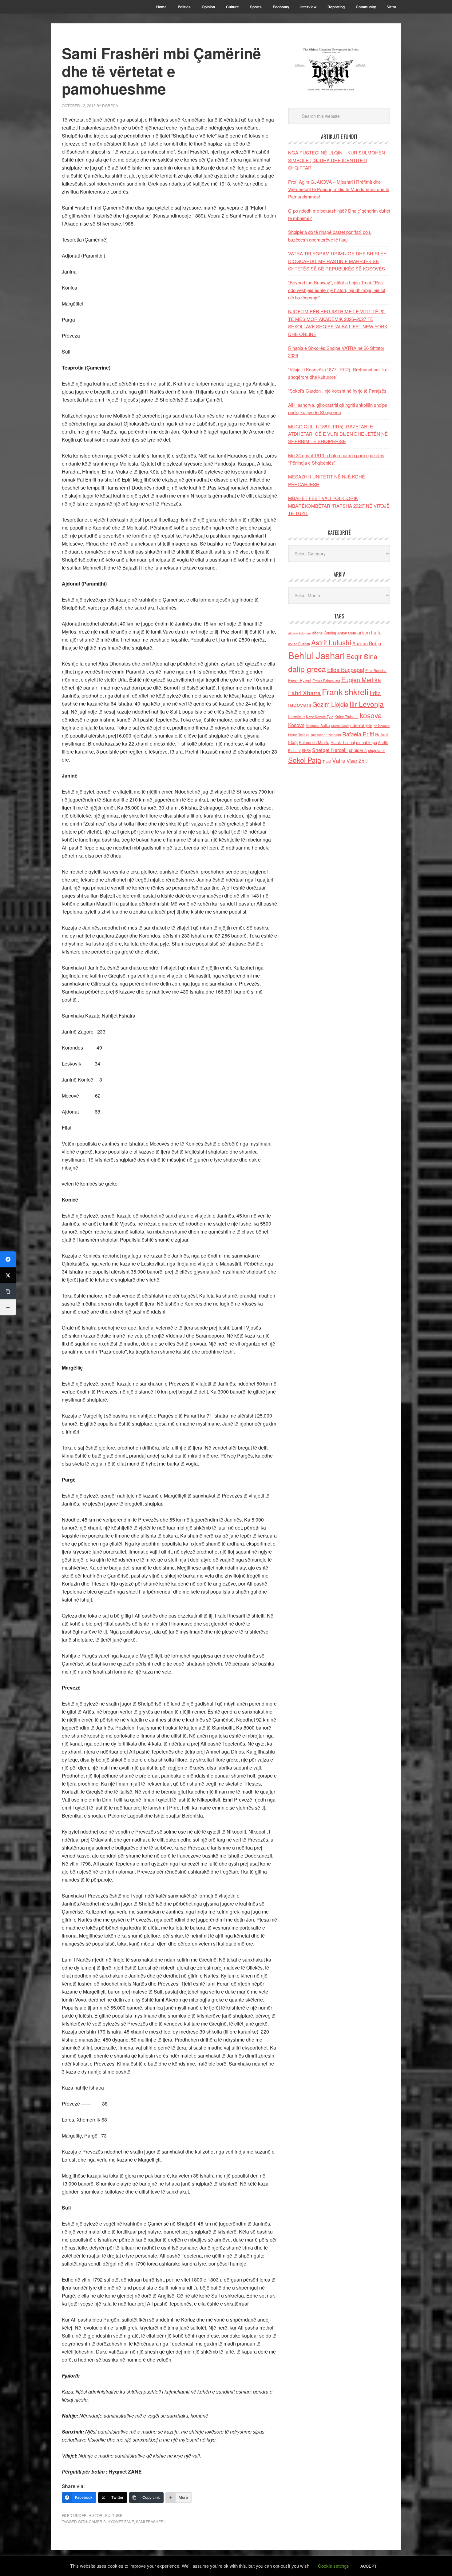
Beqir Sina (362, 656)
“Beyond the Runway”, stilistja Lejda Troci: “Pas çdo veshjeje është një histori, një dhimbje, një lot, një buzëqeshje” (337, 290)
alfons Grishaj (324, 633)
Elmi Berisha (376, 670)
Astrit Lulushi (331, 642)
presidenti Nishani (326, 735)
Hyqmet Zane (121, 2521)
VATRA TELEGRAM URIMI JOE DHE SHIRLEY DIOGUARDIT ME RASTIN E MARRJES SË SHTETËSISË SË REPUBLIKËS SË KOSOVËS (337, 261)
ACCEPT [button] (369, 2566)
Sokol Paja (305, 760)
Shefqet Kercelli (330, 750)
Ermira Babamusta (326, 681)
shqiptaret (376, 750)
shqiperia (358, 750)
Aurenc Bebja (367, 643)
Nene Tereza (299, 735)
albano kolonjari (299, 633)
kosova (371, 715)
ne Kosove (382, 726)
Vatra (339, 760)
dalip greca (307, 669)
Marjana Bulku (318, 726)
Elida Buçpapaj (346, 670)
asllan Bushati (299, 644)
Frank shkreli (345, 692)
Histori (96, 2515)
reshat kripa (367, 742)
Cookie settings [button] (333, 2566)
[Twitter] (8, 1275)
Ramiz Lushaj (343, 742)
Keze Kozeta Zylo (320, 717)
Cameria (97, 2521)
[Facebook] (8, 1259)
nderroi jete (361, 725)
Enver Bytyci (300, 680)
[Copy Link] (8, 1291)
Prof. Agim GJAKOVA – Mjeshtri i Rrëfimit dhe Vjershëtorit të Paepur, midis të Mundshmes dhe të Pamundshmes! (339, 189)
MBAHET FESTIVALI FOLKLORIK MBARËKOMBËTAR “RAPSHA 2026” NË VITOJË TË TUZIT (339, 506)
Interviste (296, 716)
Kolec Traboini (347, 716)
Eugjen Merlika (361, 680)
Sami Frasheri (150, 2521)
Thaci (327, 761)
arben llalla (369, 632)
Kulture (114, 2515)
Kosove (296, 725)
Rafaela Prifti (358, 734)
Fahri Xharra (304, 692)
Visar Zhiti (357, 761)
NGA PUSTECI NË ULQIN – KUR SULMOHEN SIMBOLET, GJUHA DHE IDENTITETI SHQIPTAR (337, 160)
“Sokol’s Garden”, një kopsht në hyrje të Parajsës (337, 391)
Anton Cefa (347, 633)
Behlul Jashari (317, 655)
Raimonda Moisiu (314, 742)
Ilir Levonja (367, 704)
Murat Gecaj (340, 726)
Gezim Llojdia (330, 704)
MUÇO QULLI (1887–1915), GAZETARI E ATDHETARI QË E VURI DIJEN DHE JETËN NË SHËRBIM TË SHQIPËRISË (338, 434)
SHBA (306, 750)
